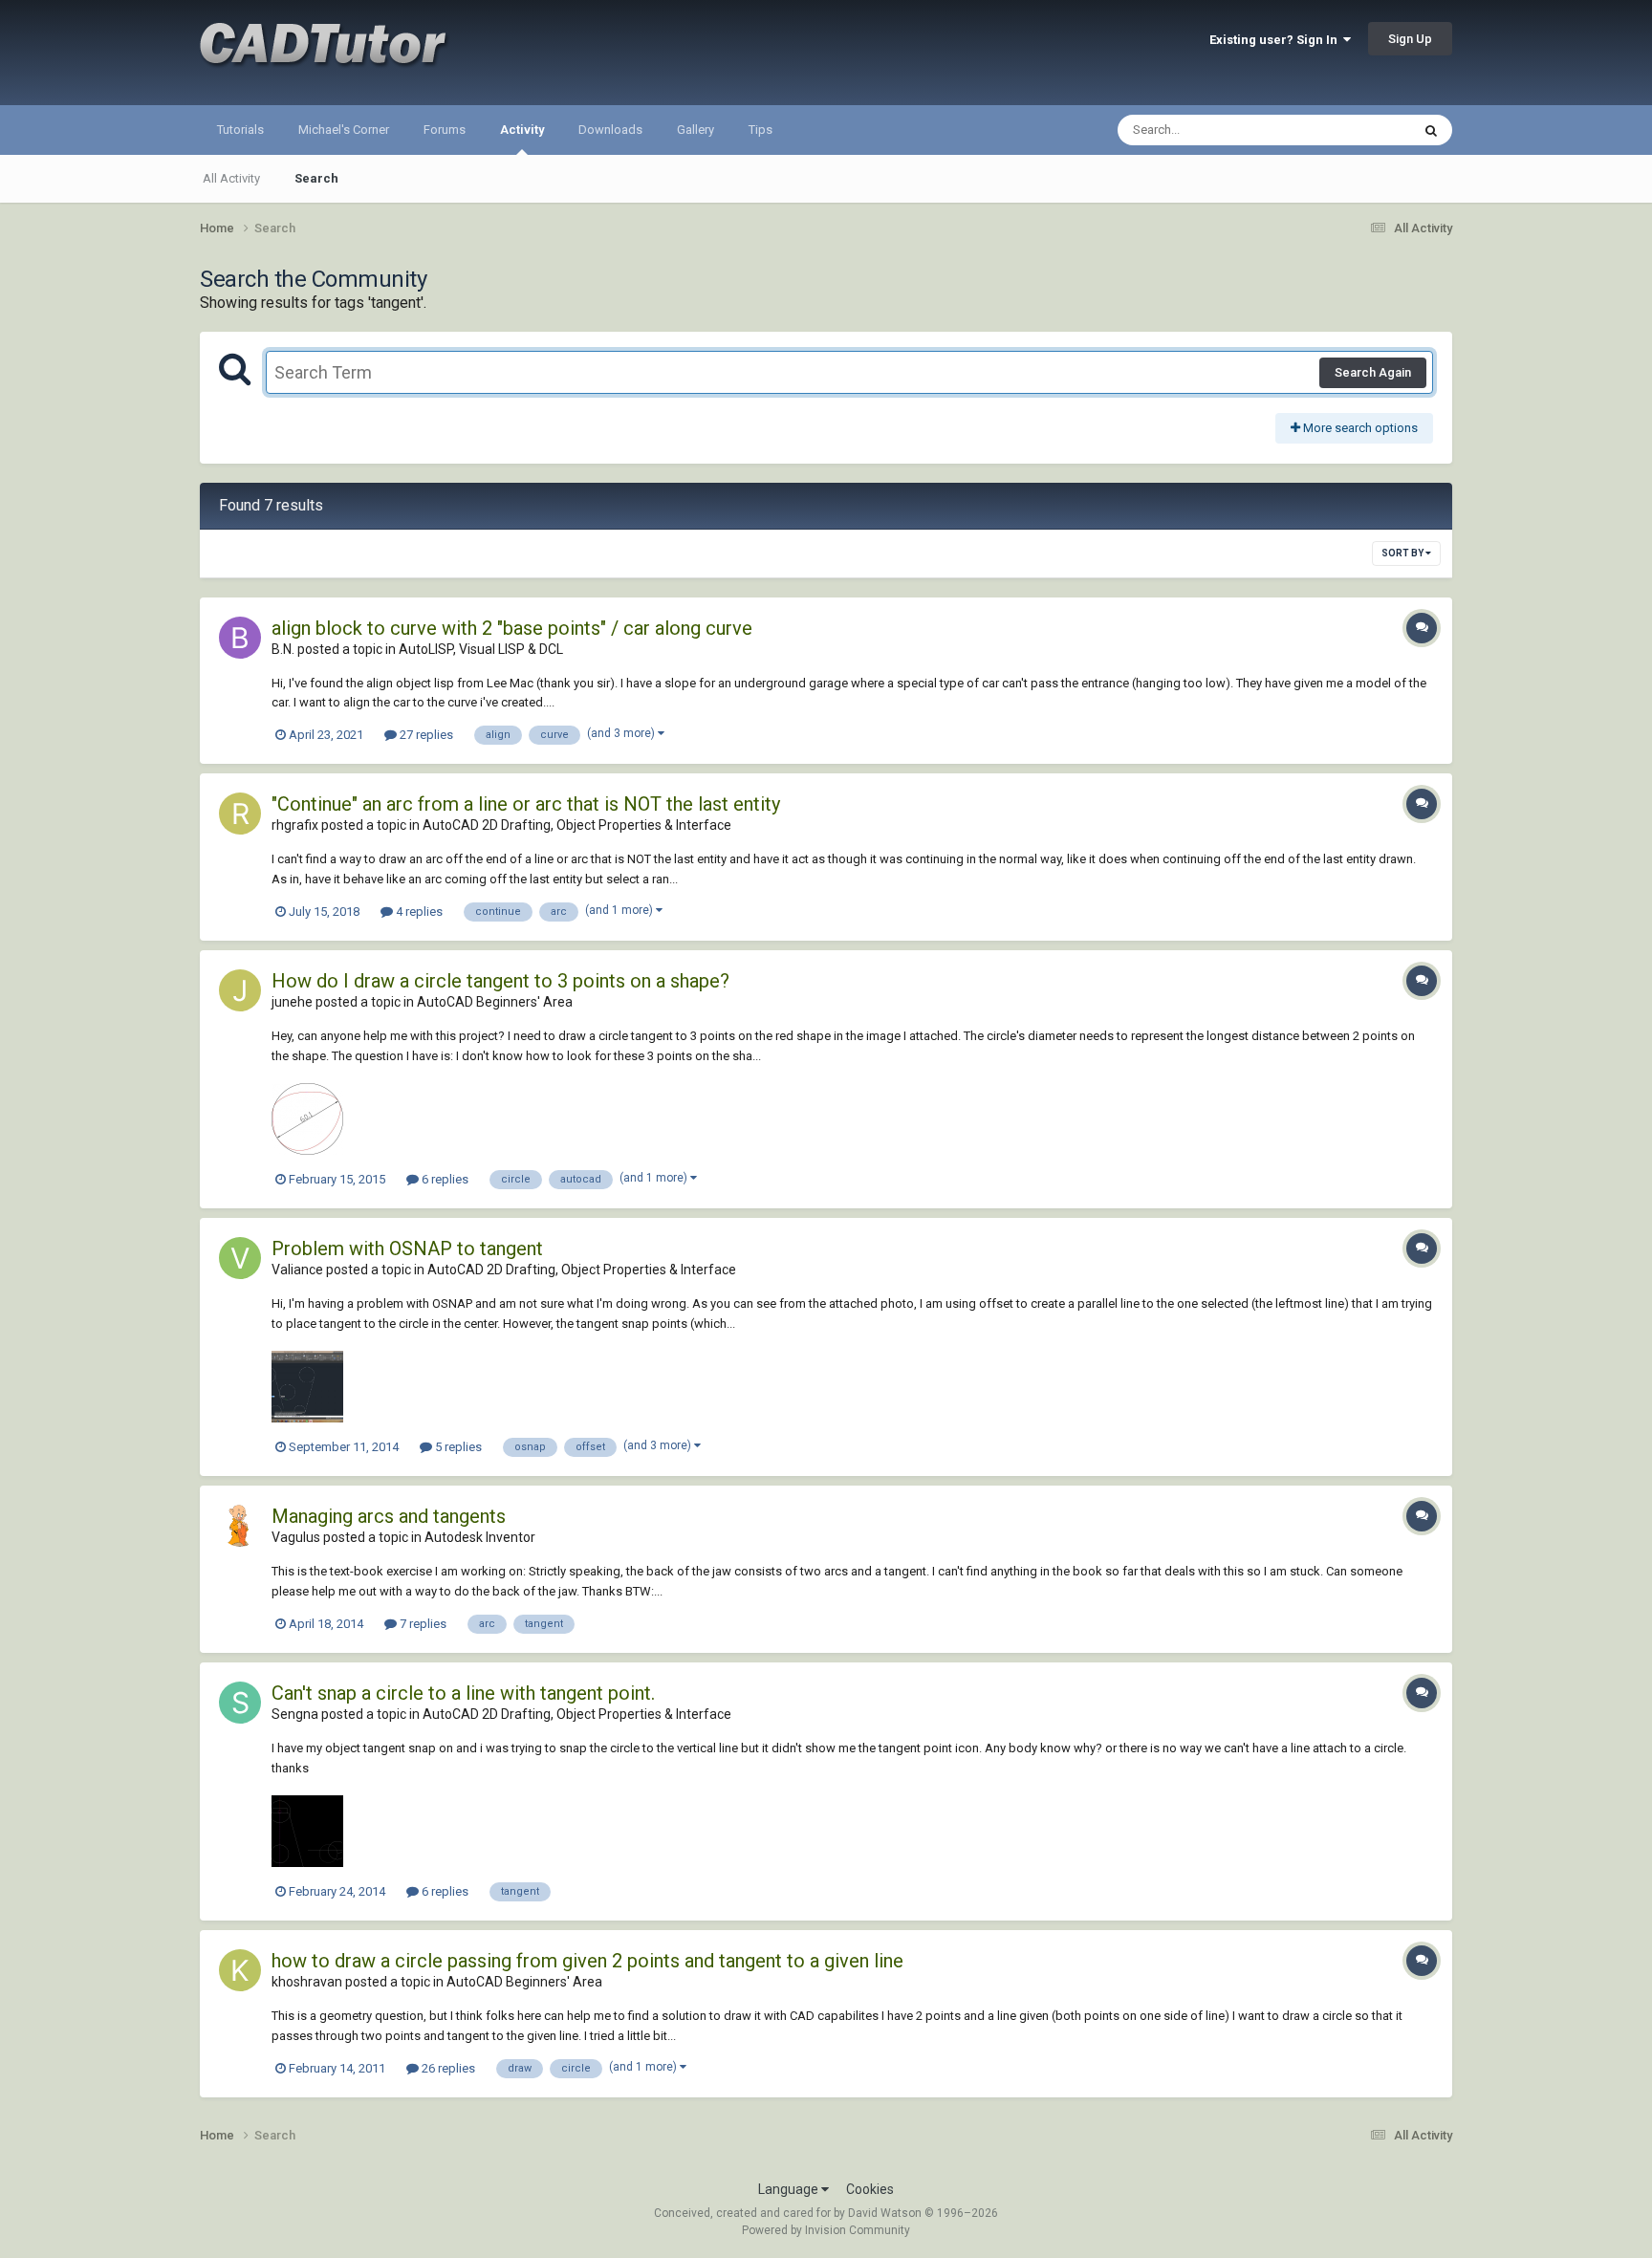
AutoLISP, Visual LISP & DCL (481, 649)
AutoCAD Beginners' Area (495, 1002)
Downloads (610, 130)
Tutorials (240, 130)
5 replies (457, 1447)
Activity (522, 130)
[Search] (1431, 130)
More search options (1359, 428)
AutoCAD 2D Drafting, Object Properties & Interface (577, 825)
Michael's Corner (344, 130)
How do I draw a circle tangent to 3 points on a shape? (500, 981)
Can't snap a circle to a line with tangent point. (463, 1693)
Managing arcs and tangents (389, 1516)
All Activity (231, 178)
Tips (761, 130)
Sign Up (1410, 39)
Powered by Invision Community (826, 2230)
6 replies (444, 1179)
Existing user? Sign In (1276, 40)
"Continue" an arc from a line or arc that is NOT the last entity (526, 804)
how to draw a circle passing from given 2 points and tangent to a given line (587, 1961)
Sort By (1403, 553)
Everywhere (1354, 130)
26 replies (447, 2068)
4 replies (418, 912)
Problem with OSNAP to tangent (407, 1248)
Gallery (696, 130)
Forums (445, 130)
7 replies (422, 1624)
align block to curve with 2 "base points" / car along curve (512, 628)
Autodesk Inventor (480, 1537)
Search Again (1373, 372)
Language (790, 2189)
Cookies (870, 2189)
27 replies (425, 735)
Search (316, 178)
